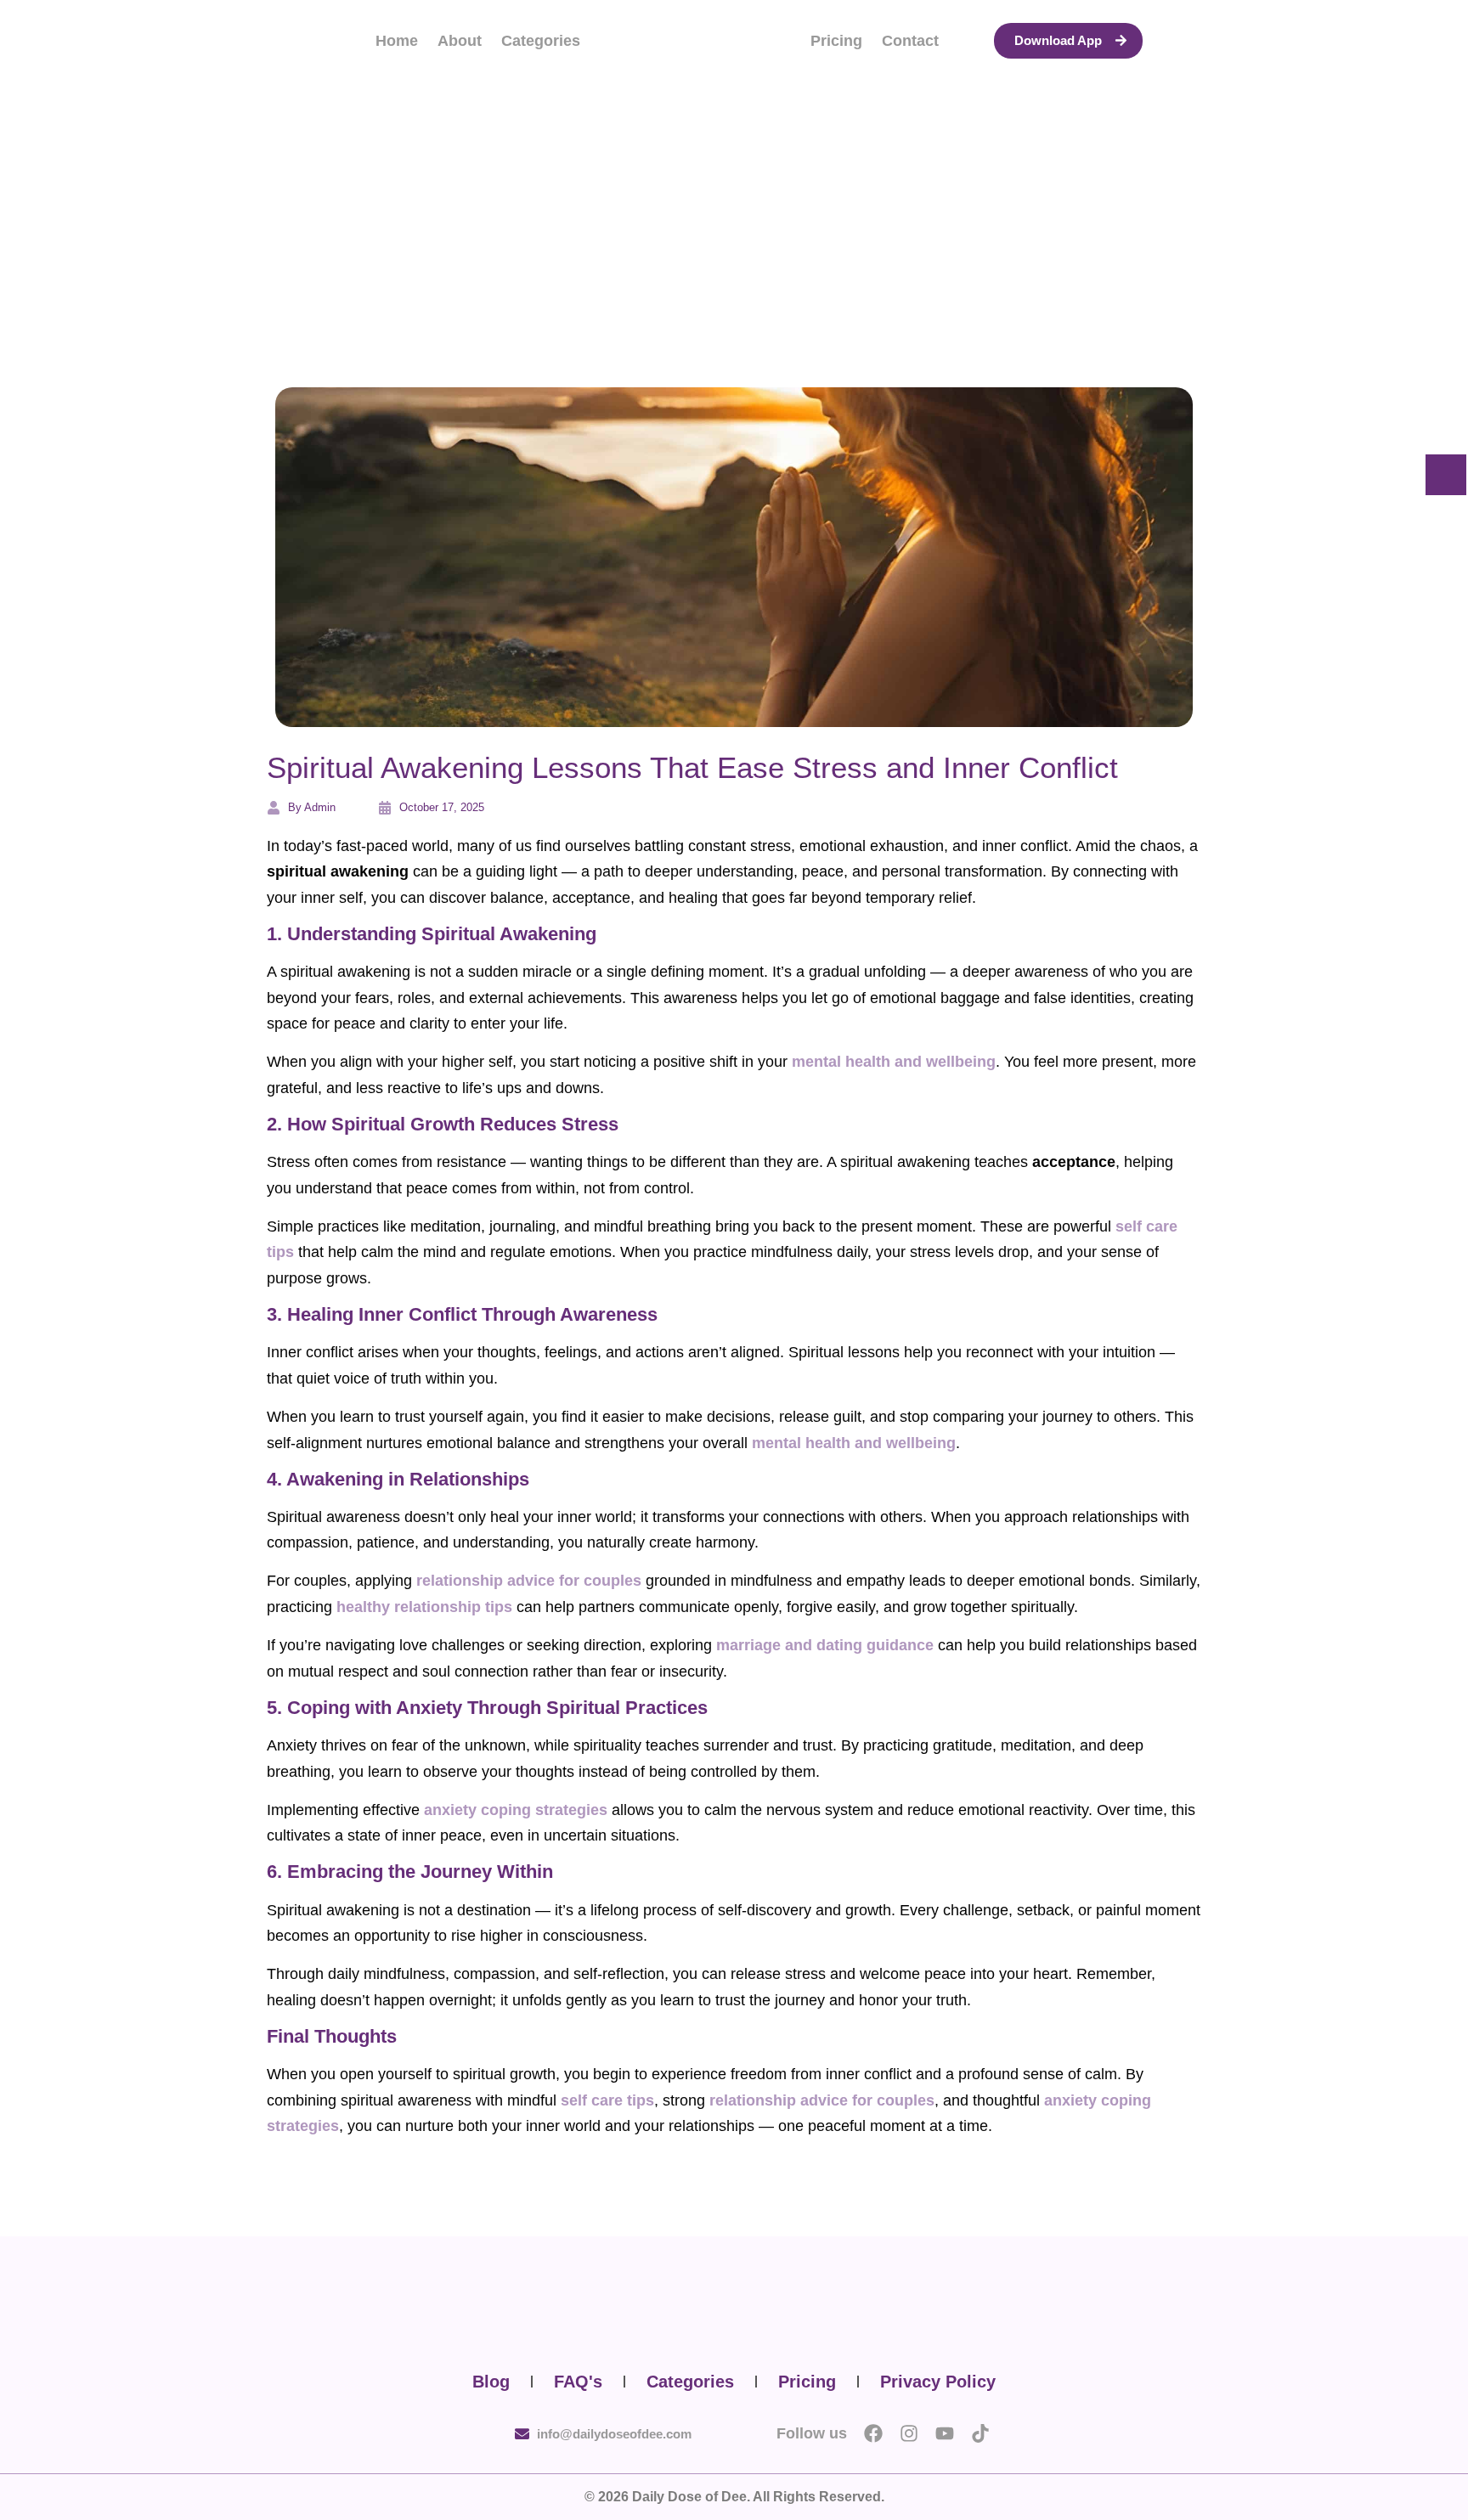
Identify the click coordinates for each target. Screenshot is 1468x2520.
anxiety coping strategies (516, 1810)
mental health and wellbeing (894, 1062)
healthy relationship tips (424, 1607)
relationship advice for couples (529, 1581)
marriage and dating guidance (825, 1645)
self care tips (607, 2100)
